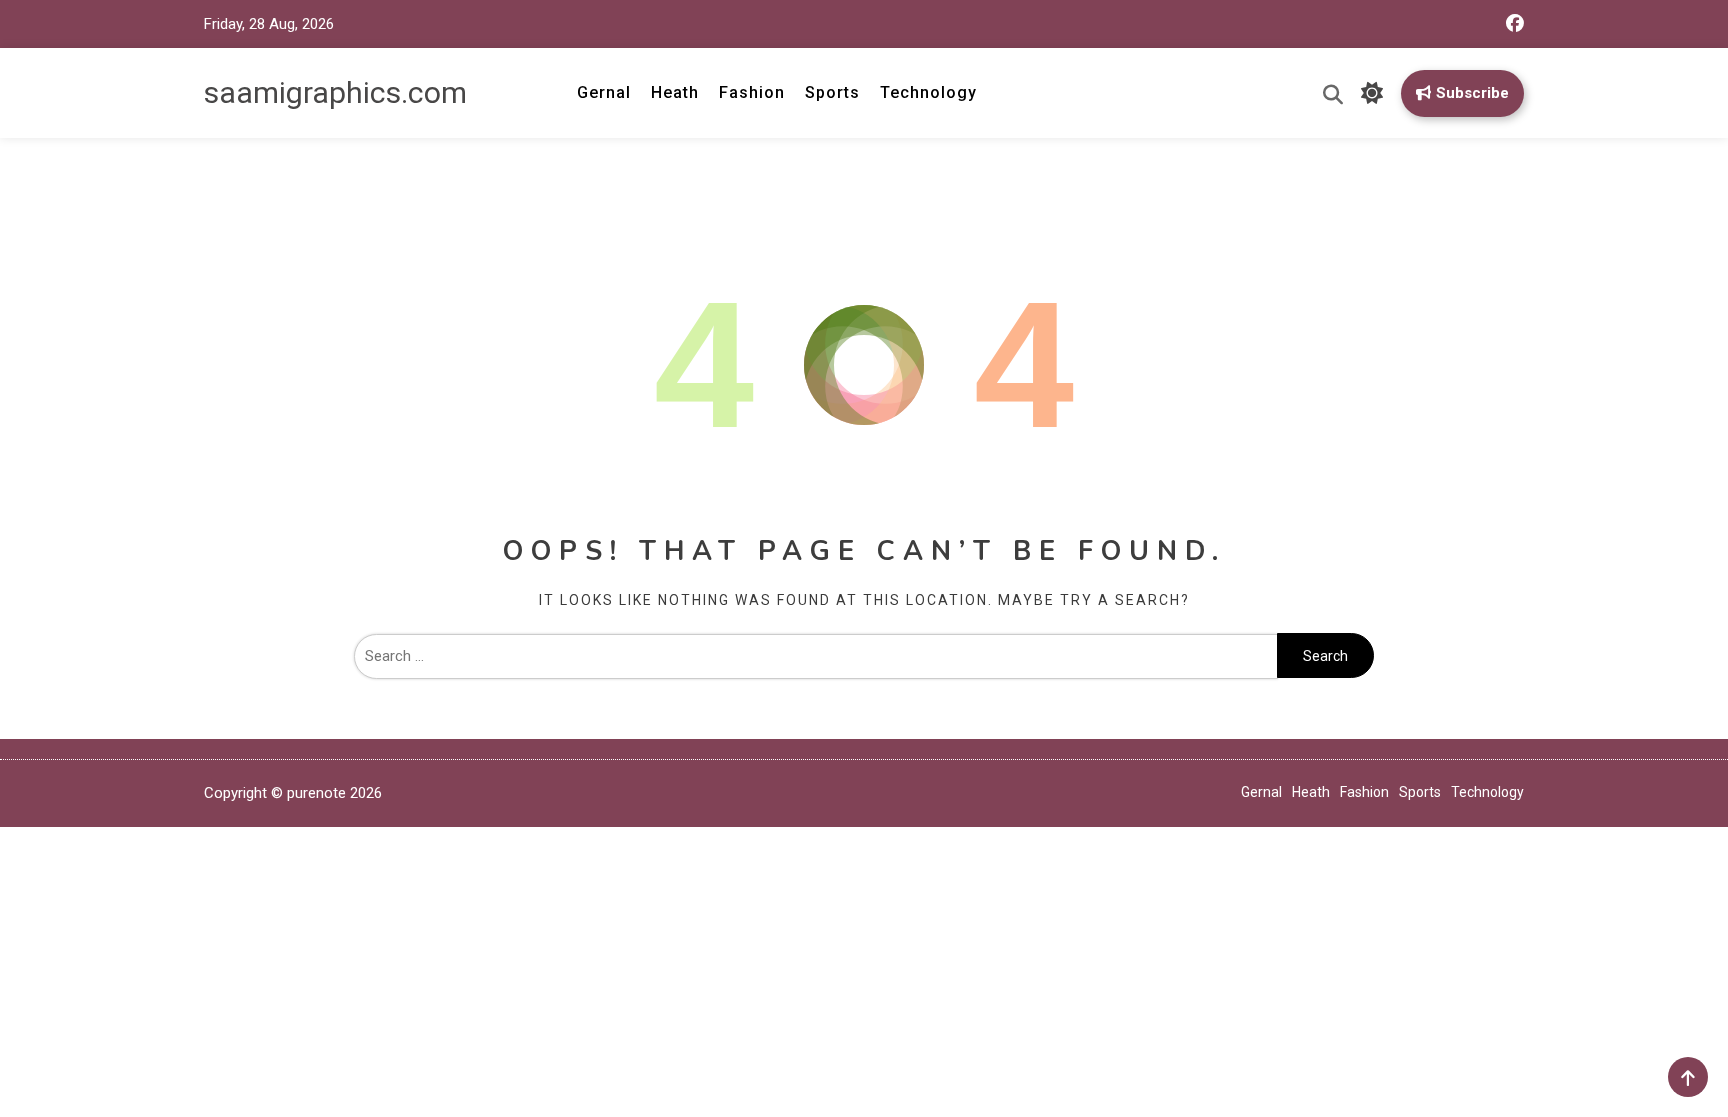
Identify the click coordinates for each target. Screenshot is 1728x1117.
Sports (832, 92)
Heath (675, 92)
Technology (928, 92)
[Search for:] (815, 656)
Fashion (752, 92)
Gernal (604, 92)
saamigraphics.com (335, 92)
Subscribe (1472, 93)
